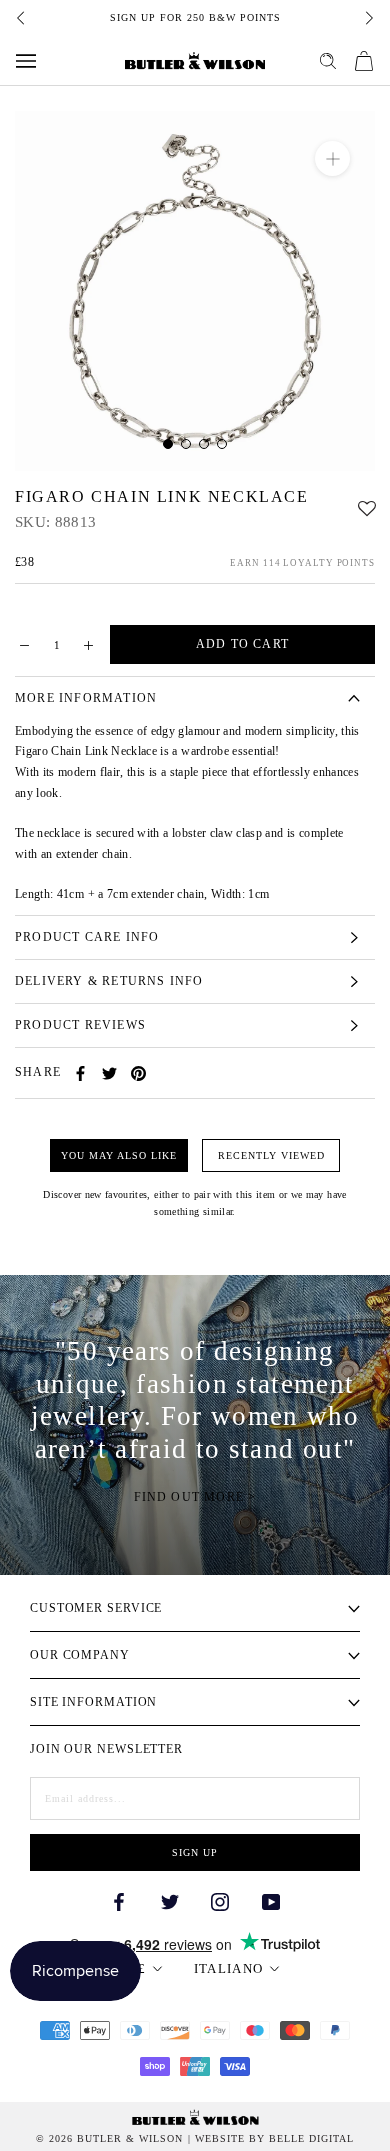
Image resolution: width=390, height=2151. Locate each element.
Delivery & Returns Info (109, 981)
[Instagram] (220, 1900)
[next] (368, 18)
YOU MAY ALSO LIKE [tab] (119, 1155)
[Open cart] (364, 61)
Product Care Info (87, 937)
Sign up (195, 1852)
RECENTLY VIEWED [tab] (271, 1155)
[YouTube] (271, 1900)
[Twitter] (109, 1073)
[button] (367, 503)
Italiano (228, 1968)
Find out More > (195, 1497)
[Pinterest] (138, 1073)
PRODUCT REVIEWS (80, 1025)
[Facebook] (80, 1073)
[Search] (328, 61)
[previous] (22, 18)
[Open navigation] (26, 61)
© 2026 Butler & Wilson (109, 2139)
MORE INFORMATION (86, 698)
